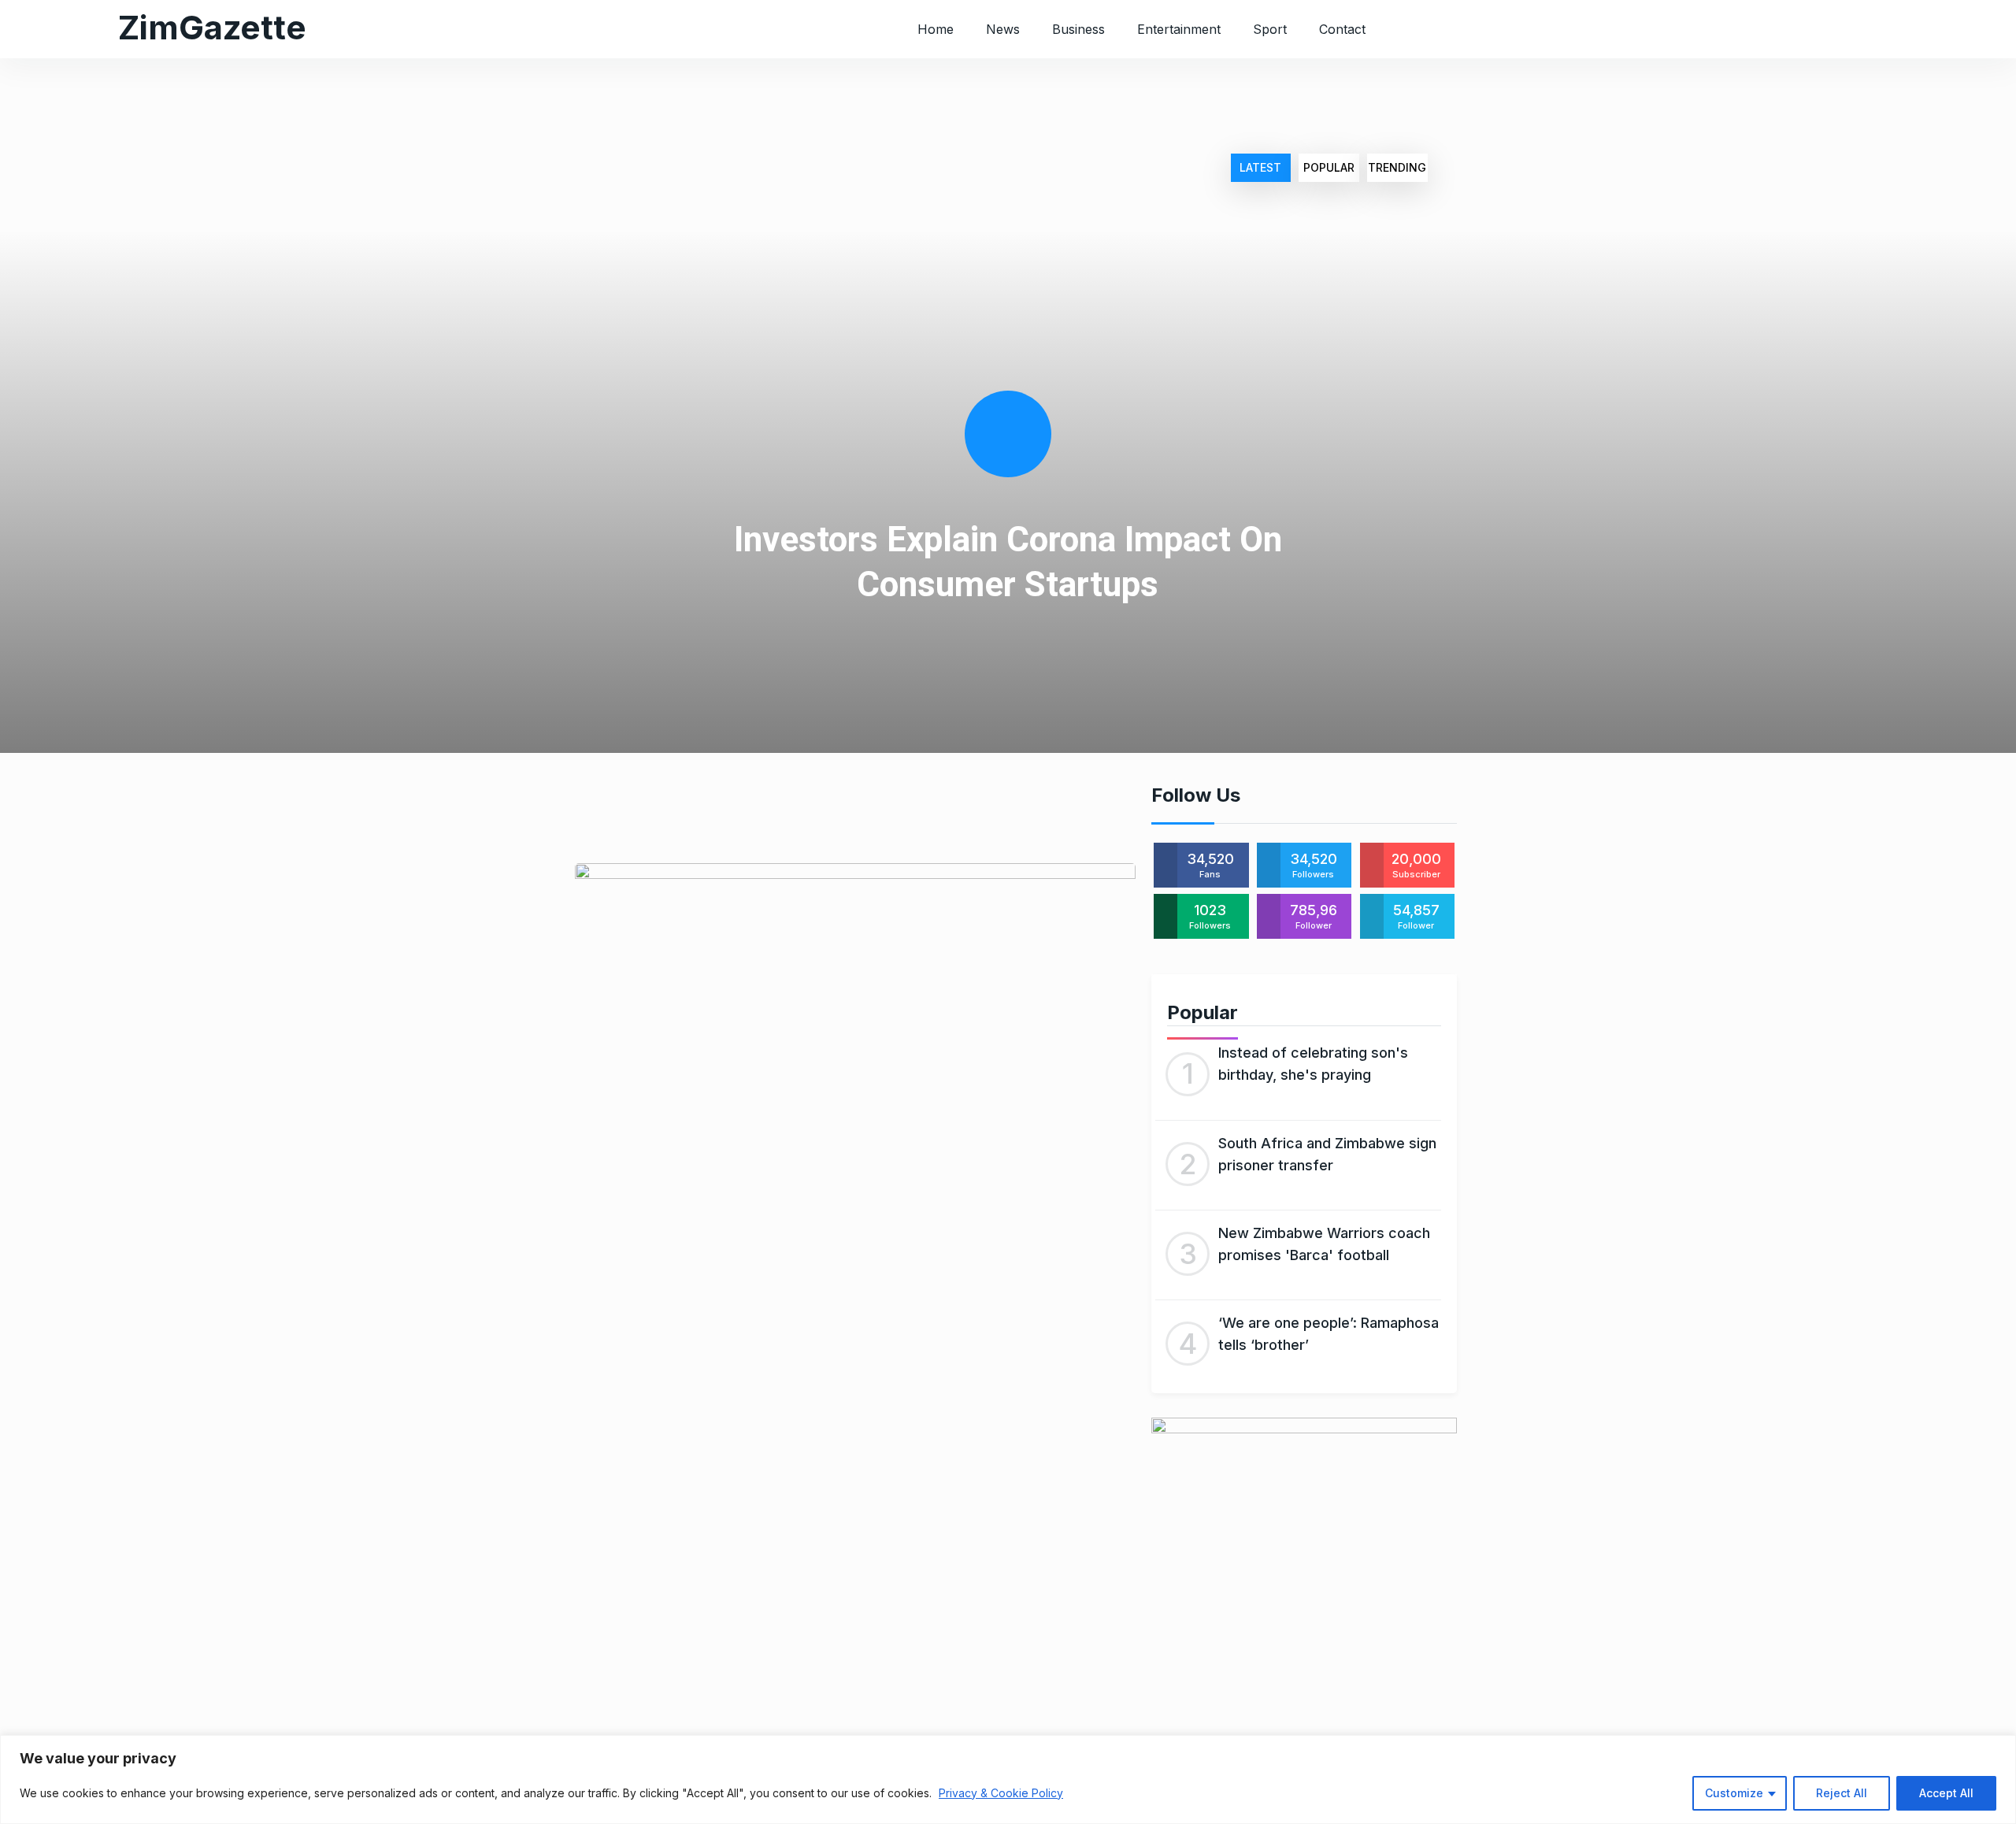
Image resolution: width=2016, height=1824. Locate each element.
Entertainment (1179, 29)
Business (1078, 29)
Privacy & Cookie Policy (1001, 1793)
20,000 (1416, 865)
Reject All (1842, 1793)
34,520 (1210, 865)
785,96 (1314, 916)
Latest (1260, 167)
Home (936, 29)
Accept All (1946, 1793)
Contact (1342, 29)
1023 (1210, 916)
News (1003, 29)
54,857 (1416, 916)
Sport (1270, 29)
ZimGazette (212, 27)
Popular (1329, 167)
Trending (1397, 167)
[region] (1008, 1780)
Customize (1734, 1793)
